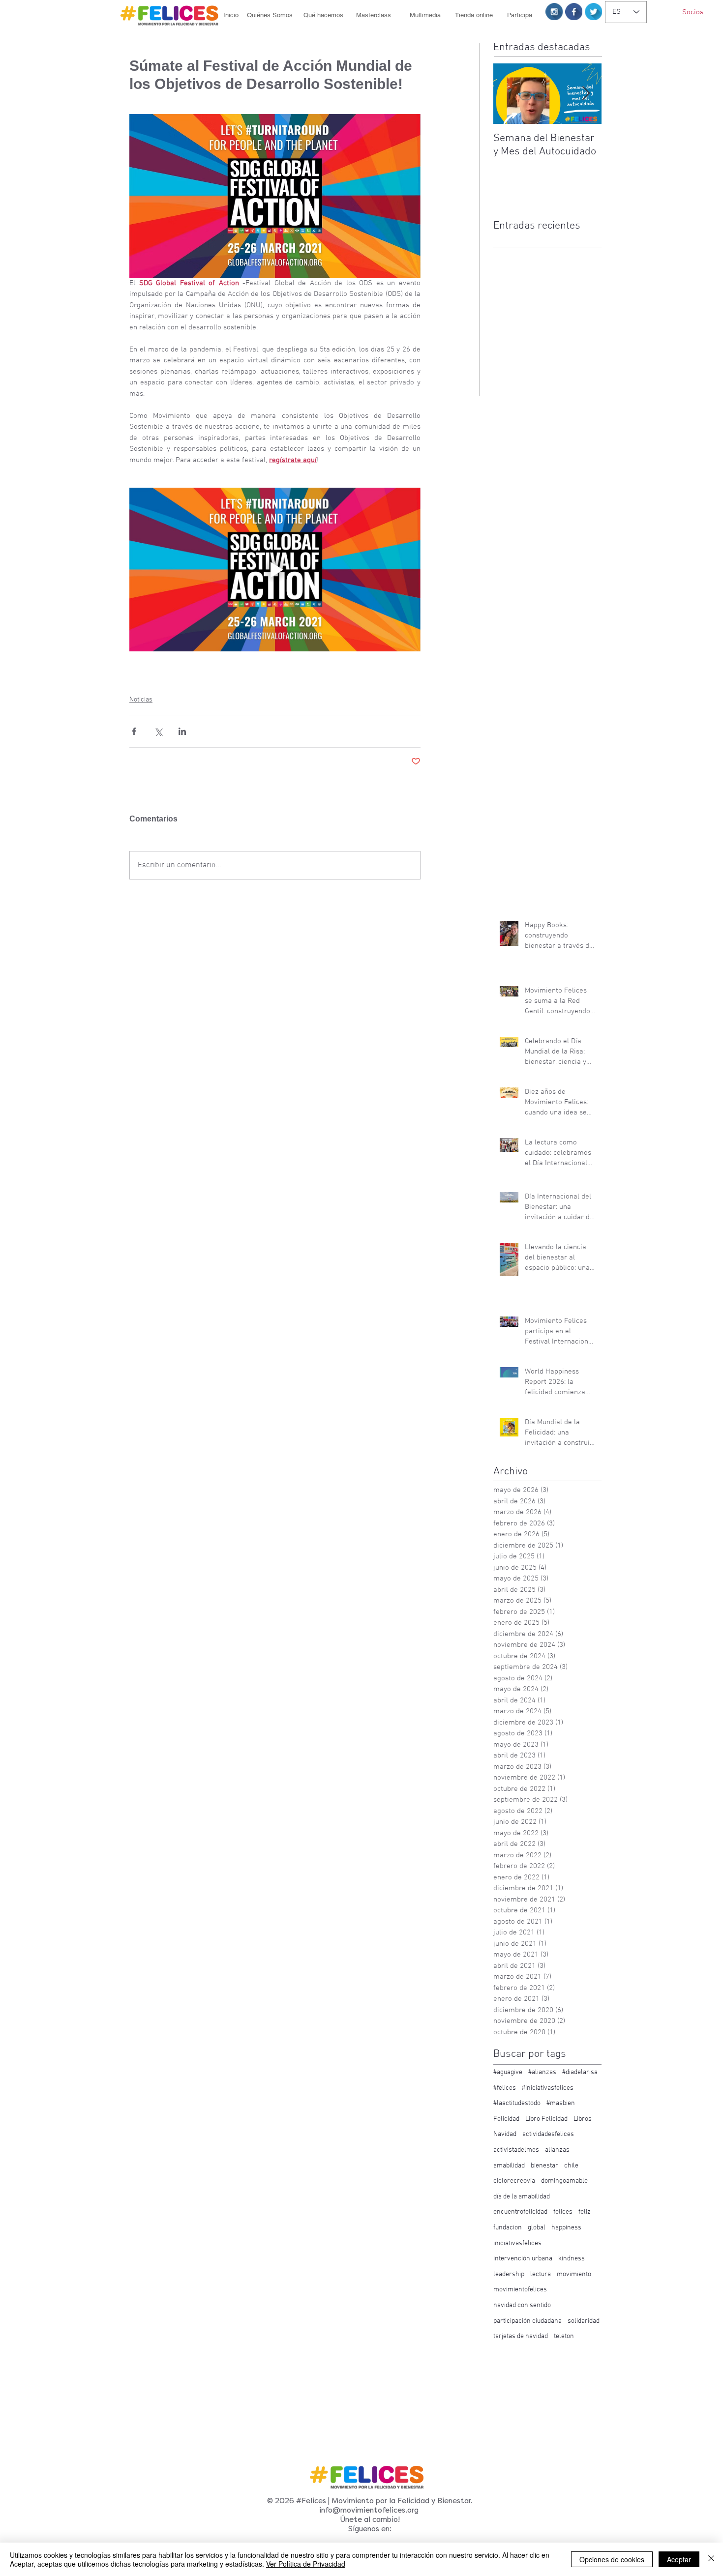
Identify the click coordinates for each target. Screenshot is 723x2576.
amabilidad (509, 2166)
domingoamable (564, 2181)
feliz (585, 2212)
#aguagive (508, 2072)
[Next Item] (586, 94)
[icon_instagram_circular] (554, 12)
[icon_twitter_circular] (593, 12)
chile (571, 2166)
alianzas (557, 2150)
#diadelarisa (580, 2072)
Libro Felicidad (546, 2119)
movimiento (574, 2274)
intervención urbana (523, 2259)
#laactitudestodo (517, 2103)
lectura (541, 2274)
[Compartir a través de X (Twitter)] (158, 731)
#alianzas (542, 2072)
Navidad (505, 2134)
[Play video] (275, 570)
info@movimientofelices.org (369, 2510)
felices (563, 2212)
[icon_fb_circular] (574, 12)
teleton (564, 2336)
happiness (566, 2228)
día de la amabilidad (522, 2197)
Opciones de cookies (612, 2559)
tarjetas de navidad (521, 2336)
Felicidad (506, 2119)
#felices (505, 2088)
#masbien (561, 2103)
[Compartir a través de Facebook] (134, 731)
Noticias (141, 700)
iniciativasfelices (517, 2243)
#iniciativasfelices (548, 2088)
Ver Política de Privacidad (306, 2564)
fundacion (508, 2228)
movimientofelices (520, 2290)
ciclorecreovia (514, 2181)
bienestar (544, 2166)
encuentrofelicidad (520, 2212)
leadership (509, 2274)
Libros (583, 2119)
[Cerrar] (711, 2559)
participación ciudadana (527, 2321)
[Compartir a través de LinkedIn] (182, 731)
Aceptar (679, 2559)
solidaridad (584, 2321)
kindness (572, 2259)
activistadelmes (516, 2150)
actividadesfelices (548, 2134)
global (537, 2228)
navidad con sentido (522, 2305)
